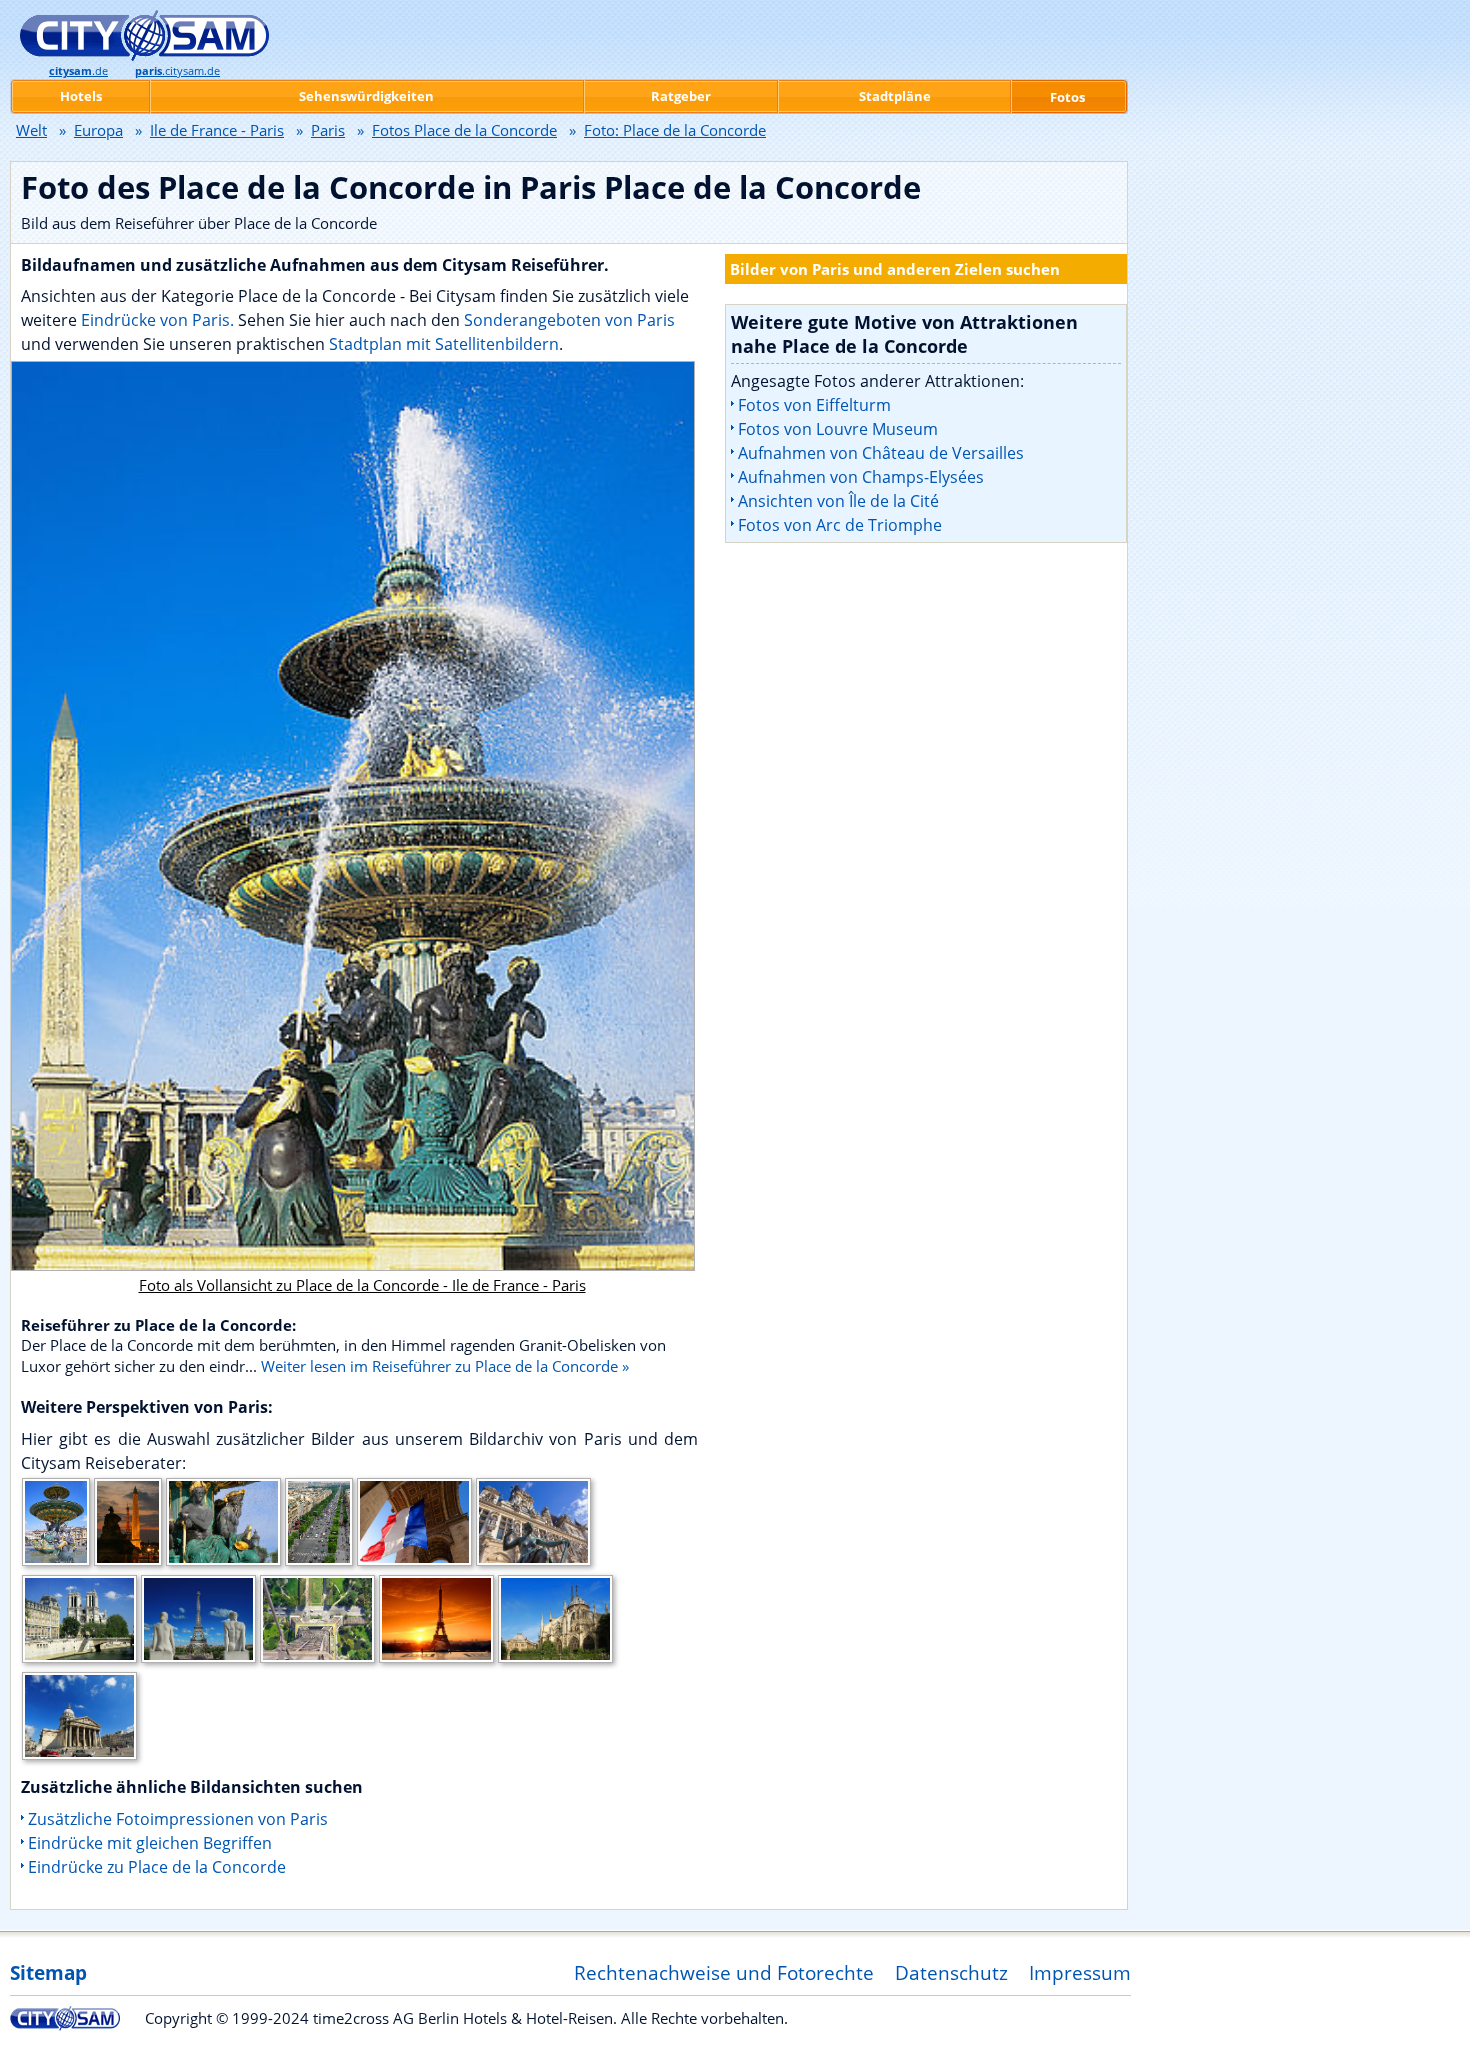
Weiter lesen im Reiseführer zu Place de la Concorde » (445, 1366)
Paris (328, 130)
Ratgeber (681, 96)
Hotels (81, 96)
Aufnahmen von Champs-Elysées (861, 477)
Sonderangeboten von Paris (569, 320)
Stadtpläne (895, 96)
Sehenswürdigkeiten (366, 96)
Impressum (1080, 1972)
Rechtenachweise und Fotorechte (724, 1972)
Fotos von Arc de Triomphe (840, 525)
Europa (98, 130)
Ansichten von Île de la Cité (838, 501)
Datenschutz (951, 1972)
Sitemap (48, 1972)
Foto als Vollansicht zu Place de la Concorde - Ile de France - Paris (362, 1285)
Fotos (1067, 97)
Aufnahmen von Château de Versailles (881, 453)
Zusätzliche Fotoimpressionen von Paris (178, 1819)
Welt (31, 130)
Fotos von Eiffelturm (814, 405)
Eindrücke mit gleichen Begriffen (150, 1843)
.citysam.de (177, 71)
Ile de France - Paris (217, 130)
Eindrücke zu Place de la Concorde (157, 1867)
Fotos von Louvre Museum (838, 429)
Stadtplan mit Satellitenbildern (444, 344)
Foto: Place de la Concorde (675, 130)
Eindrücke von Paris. (157, 320)
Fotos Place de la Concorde (464, 130)
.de (78, 71)
